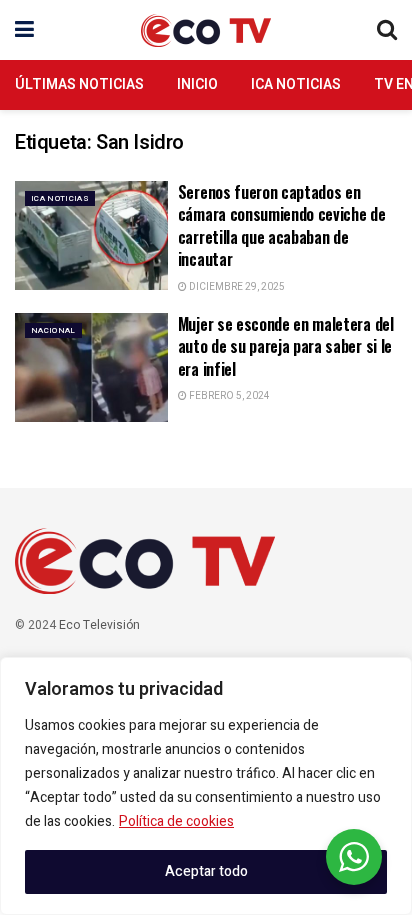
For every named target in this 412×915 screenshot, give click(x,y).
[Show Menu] (24, 30)
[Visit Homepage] (206, 30)
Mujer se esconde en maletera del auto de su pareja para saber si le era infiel (286, 346)
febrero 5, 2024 (228, 396)
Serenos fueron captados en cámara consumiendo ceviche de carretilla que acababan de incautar (282, 225)
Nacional (53, 330)
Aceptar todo (206, 871)
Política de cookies (176, 821)
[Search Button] (387, 30)
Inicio (197, 84)
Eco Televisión (99, 625)
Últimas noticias (79, 84)
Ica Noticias (296, 84)
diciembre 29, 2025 (236, 287)
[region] (206, 786)
